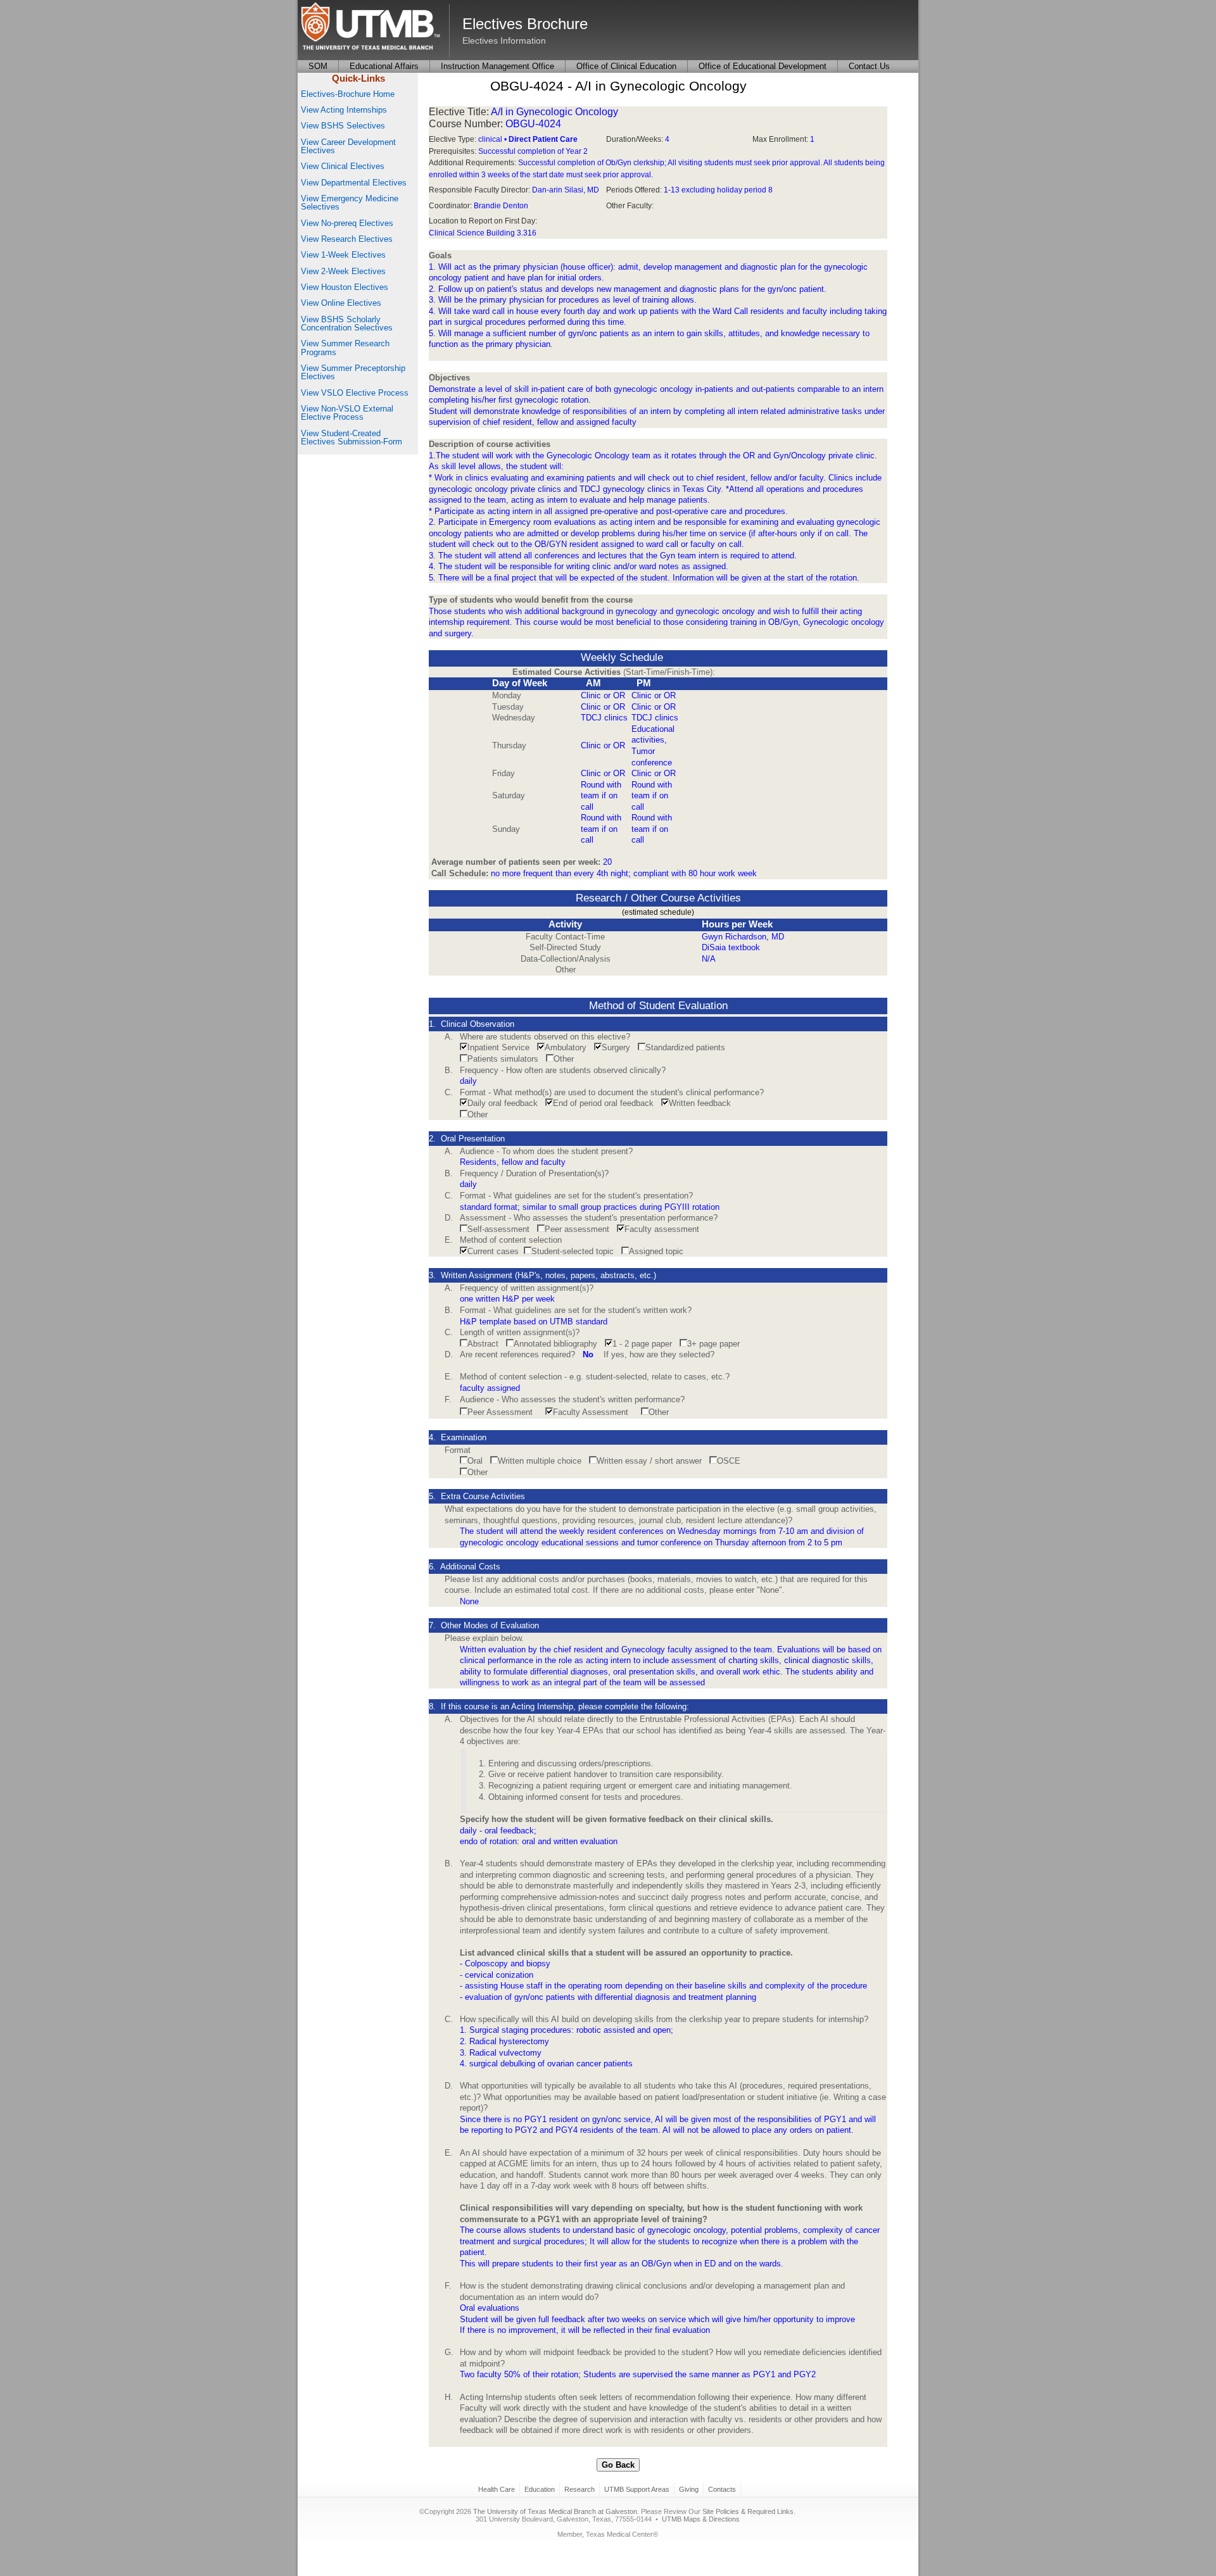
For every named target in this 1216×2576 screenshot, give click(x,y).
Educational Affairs (384, 66)
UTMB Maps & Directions (701, 2519)
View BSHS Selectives (343, 126)
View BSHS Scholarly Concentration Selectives (347, 324)
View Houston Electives (345, 287)
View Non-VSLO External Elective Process (347, 413)
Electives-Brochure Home (348, 94)
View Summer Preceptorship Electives (353, 372)
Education (540, 2489)
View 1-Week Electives (343, 255)
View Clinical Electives (343, 166)
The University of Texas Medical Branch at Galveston (555, 2511)
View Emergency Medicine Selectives (350, 203)
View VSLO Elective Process (355, 393)
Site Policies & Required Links (748, 2511)
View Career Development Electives (348, 146)
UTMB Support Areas (637, 2489)
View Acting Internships (344, 110)
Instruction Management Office (497, 66)
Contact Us (869, 66)
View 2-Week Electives (343, 271)
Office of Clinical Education (626, 66)
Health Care (497, 2489)
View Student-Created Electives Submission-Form (351, 437)
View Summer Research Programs (345, 348)
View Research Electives (347, 239)
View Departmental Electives (354, 183)
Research (579, 2489)
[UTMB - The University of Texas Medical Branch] (370, 27)
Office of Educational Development (763, 66)
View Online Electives (341, 303)
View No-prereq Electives (347, 223)
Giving (689, 2489)
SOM (318, 66)
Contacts (722, 2489)
